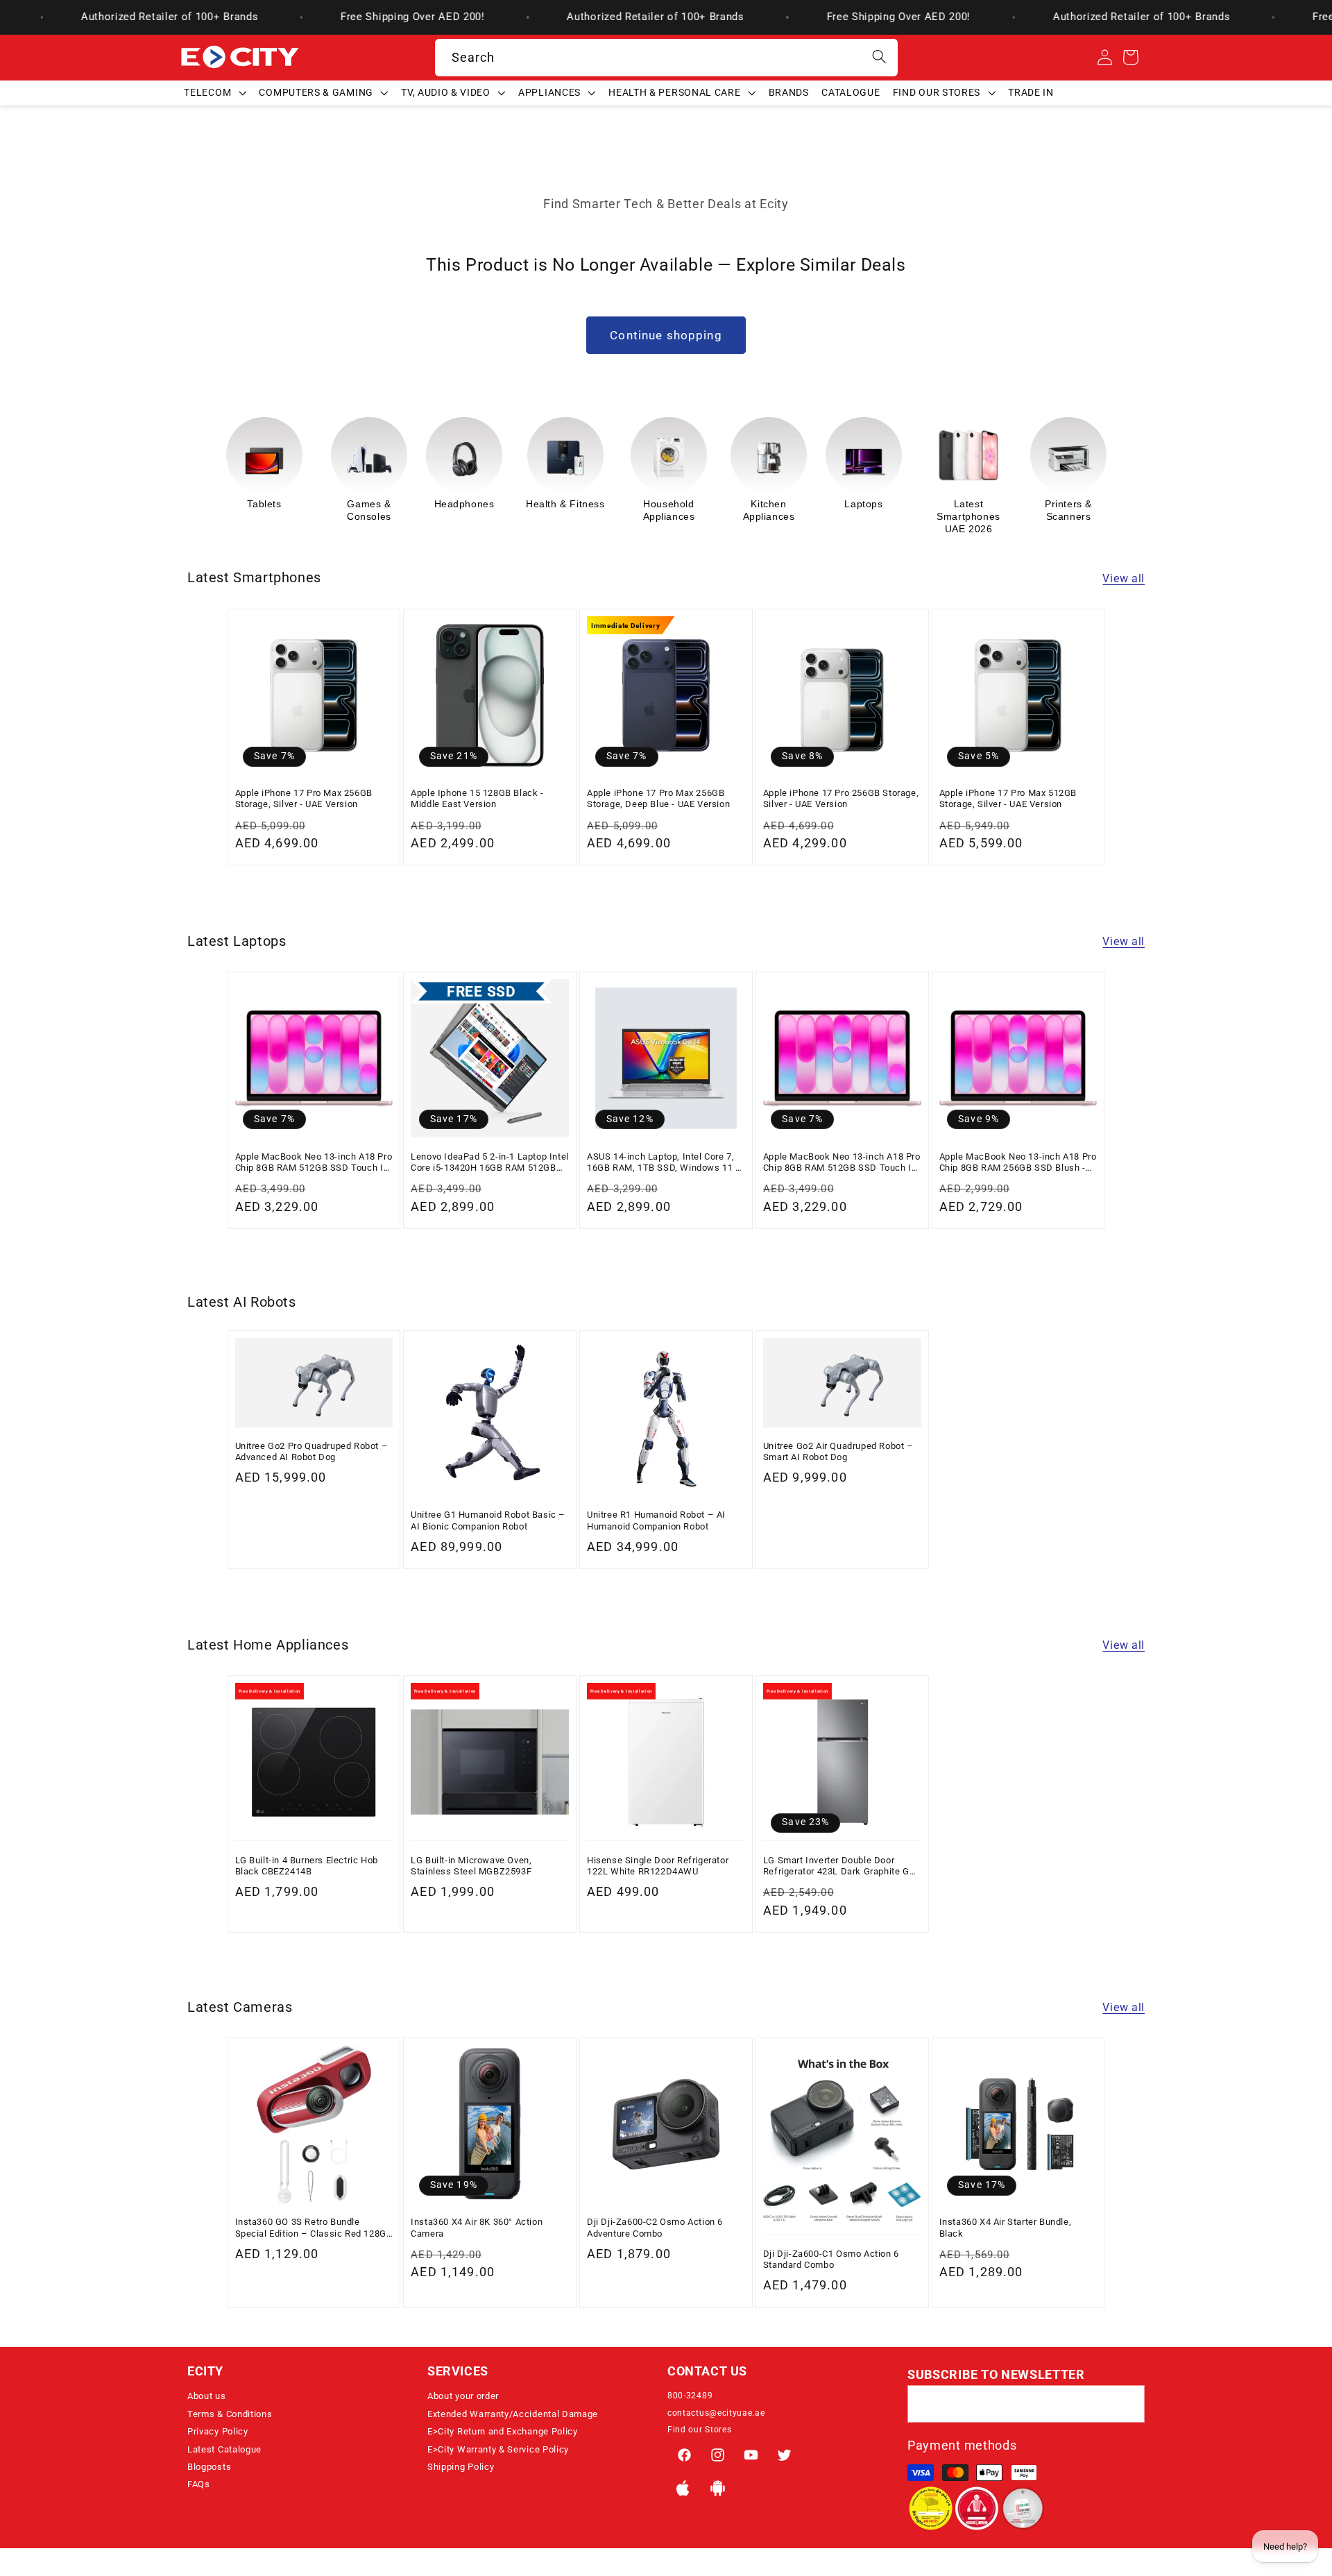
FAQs (199, 2484)
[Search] (879, 57)
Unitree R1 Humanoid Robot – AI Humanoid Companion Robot (656, 1521)
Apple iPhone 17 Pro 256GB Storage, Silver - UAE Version (841, 798)
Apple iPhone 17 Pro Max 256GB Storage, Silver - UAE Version (304, 798)
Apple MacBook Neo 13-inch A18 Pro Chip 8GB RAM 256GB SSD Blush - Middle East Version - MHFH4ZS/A (1018, 1162)
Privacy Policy (218, 2431)
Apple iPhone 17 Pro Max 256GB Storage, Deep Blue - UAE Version (658, 798)
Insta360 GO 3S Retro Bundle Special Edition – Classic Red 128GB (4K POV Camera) (314, 2229)
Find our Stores (699, 2430)
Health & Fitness (466, 504)
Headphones (365, 504)
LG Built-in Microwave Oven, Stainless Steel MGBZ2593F (471, 1865)
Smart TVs (1064, 504)
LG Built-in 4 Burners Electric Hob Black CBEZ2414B (307, 1865)
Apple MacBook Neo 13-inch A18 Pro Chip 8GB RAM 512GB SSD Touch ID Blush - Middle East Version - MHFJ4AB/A (314, 1162)
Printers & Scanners (968, 510)
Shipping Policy (461, 2467)
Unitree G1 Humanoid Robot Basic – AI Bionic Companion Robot (488, 1521)
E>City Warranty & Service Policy (498, 2449)
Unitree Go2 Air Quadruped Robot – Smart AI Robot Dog (838, 1451)
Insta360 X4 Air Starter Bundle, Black (1006, 2228)
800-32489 (690, 2396)
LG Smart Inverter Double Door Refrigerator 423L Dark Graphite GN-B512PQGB (841, 1866)
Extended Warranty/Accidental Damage (513, 2414)
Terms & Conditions (230, 2414)
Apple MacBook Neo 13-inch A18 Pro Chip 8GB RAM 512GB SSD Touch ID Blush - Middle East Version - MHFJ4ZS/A (842, 1162)
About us (207, 2396)
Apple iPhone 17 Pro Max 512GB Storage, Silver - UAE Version (1008, 798)
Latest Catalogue (224, 2449)
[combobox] (666, 58)
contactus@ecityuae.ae (716, 2413)
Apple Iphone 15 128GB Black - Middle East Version (477, 798)
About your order (463, 2396)
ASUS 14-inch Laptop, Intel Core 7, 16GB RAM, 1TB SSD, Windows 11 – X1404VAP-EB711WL (665, 1162)
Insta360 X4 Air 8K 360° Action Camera (477, 2228)
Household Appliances (569, 510)
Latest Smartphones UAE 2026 (869, 516)
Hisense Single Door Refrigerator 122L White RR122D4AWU (658, 1865)
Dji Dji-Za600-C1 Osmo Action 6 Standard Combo (831, 2259)
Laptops (763, 504)
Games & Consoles (269, 510)
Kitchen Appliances (669, 510)
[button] (215, 92)
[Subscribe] (1126, 2405)
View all (1124, 578)
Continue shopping (666, 335)
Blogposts (209, 2467)
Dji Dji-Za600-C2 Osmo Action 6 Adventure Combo (655, 2228)
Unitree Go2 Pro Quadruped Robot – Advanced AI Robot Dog (312, 1451)
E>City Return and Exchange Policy (503, 2431)
